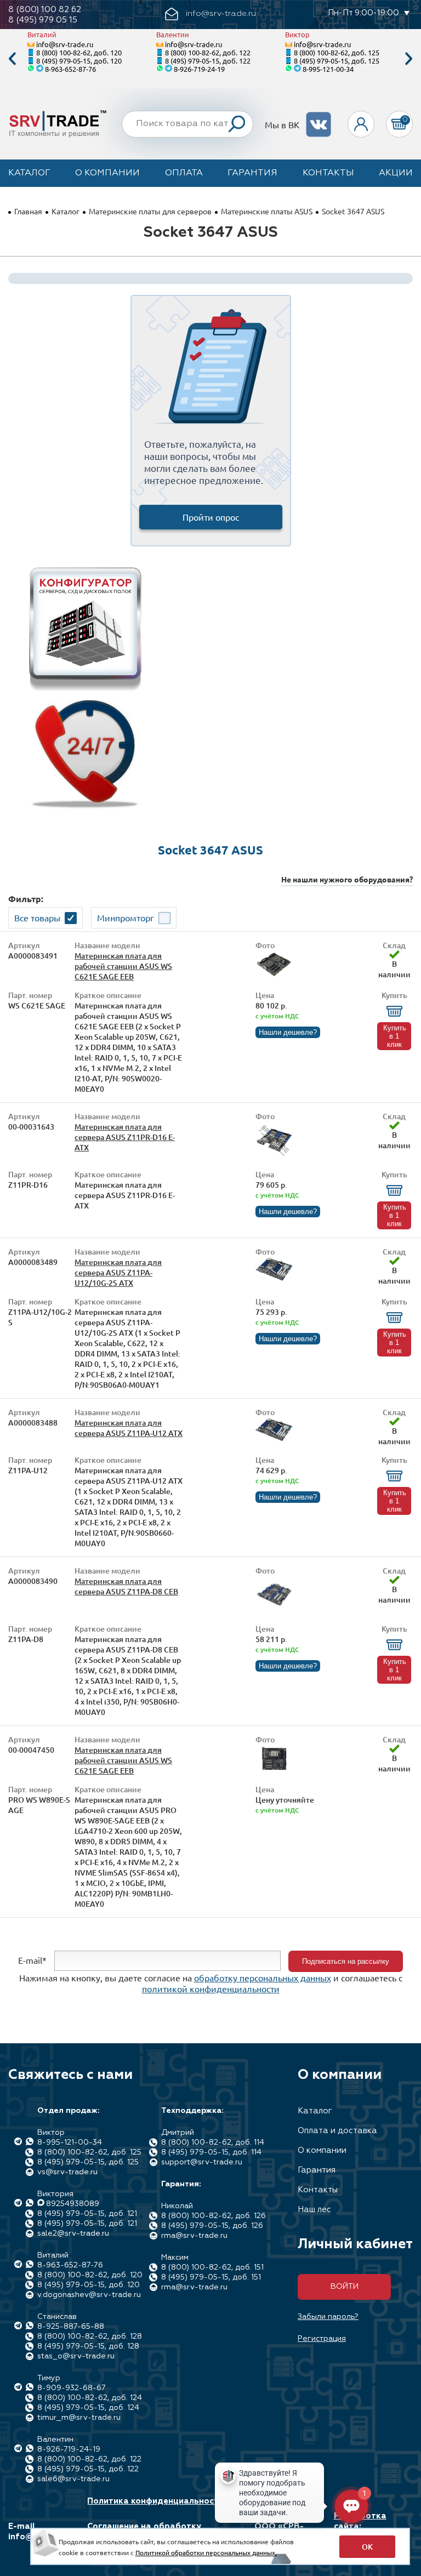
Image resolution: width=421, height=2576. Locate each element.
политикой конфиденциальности (211, 1988)
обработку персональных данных (263, 1977)
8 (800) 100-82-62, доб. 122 (208, 52)
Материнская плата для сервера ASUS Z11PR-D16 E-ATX (125, 1137)
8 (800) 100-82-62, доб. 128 (90, 2336)
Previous (12, 59)
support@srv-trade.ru (202, 2162)
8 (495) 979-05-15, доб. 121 (87, 2214)
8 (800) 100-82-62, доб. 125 (337, 52)
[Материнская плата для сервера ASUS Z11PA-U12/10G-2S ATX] (274, 1278)
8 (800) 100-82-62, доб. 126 (214, 2216)
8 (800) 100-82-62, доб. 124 (90, 2398)
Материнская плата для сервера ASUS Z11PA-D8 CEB (126, 1586)
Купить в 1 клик (395, 1036)
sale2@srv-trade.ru (73, 2233)
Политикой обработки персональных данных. (206, 2552)
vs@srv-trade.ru (67, 2172)
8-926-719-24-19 (199, 69)
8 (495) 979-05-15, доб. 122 (208, 61)
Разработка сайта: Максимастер (362, 2526)
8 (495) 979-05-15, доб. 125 (337, 61)
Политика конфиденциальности (155, 2501)
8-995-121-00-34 (328, 69)
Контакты (328, 173)
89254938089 (73, 2204)
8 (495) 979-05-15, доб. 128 (88, 2346)
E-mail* (32, 1960)
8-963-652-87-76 (70, 69)
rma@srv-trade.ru (194, 2236)
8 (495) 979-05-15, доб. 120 (79, 61)
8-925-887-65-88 (71, 2327)
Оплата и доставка (337, 2131)
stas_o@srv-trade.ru (76, 2356)
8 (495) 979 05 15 (43, 20)
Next (409, 59)
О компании (107, 173)
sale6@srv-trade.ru (73, 2479)
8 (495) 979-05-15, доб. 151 (211, 2277)
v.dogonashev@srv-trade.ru (89, 2295)
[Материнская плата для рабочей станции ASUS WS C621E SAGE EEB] (274, 975)
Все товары (37, 917)
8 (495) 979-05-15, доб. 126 (212, 2226)
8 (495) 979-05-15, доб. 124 (88, 2408)
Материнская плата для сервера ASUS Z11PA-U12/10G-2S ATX (118, 1272)
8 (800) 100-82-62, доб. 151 (212, 2267)
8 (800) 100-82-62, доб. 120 (79, 52)
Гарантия (252, 173)
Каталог (29, 173)
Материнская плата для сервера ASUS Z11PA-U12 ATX (129, 1428)
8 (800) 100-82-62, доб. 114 (213, 2142)
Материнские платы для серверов (150, 211)
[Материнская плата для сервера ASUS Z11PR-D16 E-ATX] (274, 1156)
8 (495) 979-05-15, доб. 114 (211, 2152)
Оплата (184, 173)
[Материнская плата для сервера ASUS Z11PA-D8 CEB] (274, 1610)
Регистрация (322, 2339)
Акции (396, 173)
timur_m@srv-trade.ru (79, 2418)
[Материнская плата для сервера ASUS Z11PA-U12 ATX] (274, 1438)
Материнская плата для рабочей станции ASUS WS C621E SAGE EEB (123, 966)
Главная (28, 211)
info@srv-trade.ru (65, 44)
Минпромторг (126, 917)
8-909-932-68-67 (72, 2388)
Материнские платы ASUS (267, 211)
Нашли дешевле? (288, 1032)
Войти (345, 2287)
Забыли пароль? (328, 2317)
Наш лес (314, 2210)
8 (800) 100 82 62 (45, 10)
